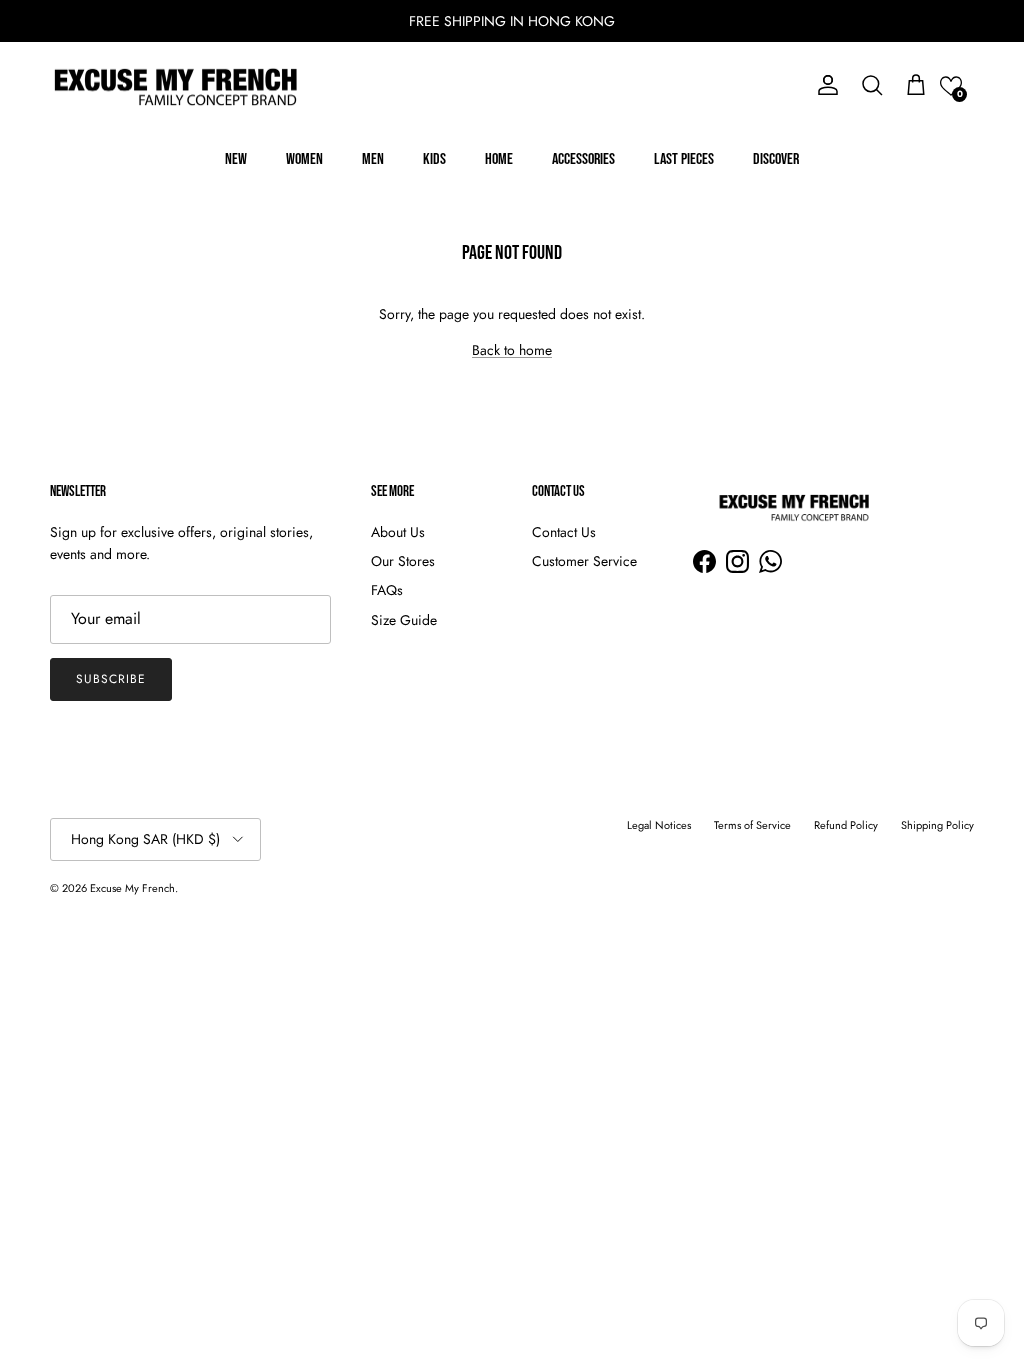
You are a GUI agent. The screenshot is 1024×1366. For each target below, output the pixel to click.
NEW (236, 159)
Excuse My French (132, 888)
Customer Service (584, 561)
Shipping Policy (937, 825)
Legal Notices (659, 825)
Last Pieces (684, 159)
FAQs (387, 590)
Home (499, 159)
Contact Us (564, 532)
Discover (776, 159)
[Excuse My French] (175, 86)
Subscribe (111, 679)
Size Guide (404, 620)
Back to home (512, 350)
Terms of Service (752, 825)
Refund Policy (846, 825)
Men (373, 159)
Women (304, 159)
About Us (398, 532)
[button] (951, 86)
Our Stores (403, 561)
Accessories (583, 159)
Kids (434, 159)
